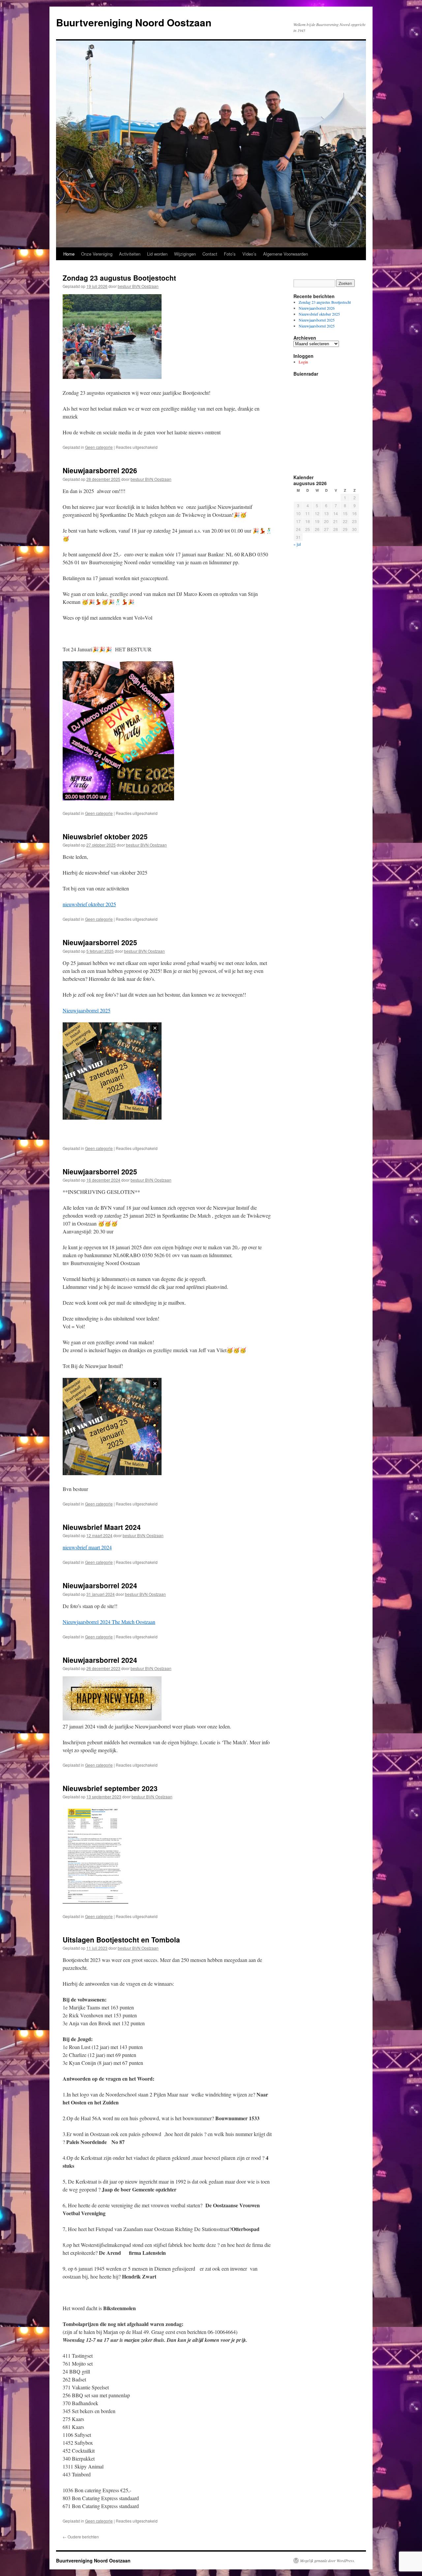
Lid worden (157, 254)
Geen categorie (99, 447)
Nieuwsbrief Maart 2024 (102, 1527)
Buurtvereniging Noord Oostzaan (134, 22)
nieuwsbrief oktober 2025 (89, 904)
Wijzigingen (185, 254)
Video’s (249, 254)
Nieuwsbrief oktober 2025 (105, 836)
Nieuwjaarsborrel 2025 (100, 942)
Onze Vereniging (97, 254)
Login (303, 362)
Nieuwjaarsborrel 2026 (100, 470)
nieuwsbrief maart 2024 (87, 1547)
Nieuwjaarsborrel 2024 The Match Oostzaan (109, 1622)
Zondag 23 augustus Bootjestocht (119, 278)
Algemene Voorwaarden (286, 254)
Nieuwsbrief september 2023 (110, 1788)
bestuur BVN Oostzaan (138, 286)
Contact (210, 254)
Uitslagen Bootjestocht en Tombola (121, 1940)
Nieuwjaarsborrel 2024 (100, 1585)
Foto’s (230, 254)
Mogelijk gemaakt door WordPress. (328, 2560)
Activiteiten (130, 254)
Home (69, 254)
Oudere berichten (81, 2537)
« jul (297, 544)
